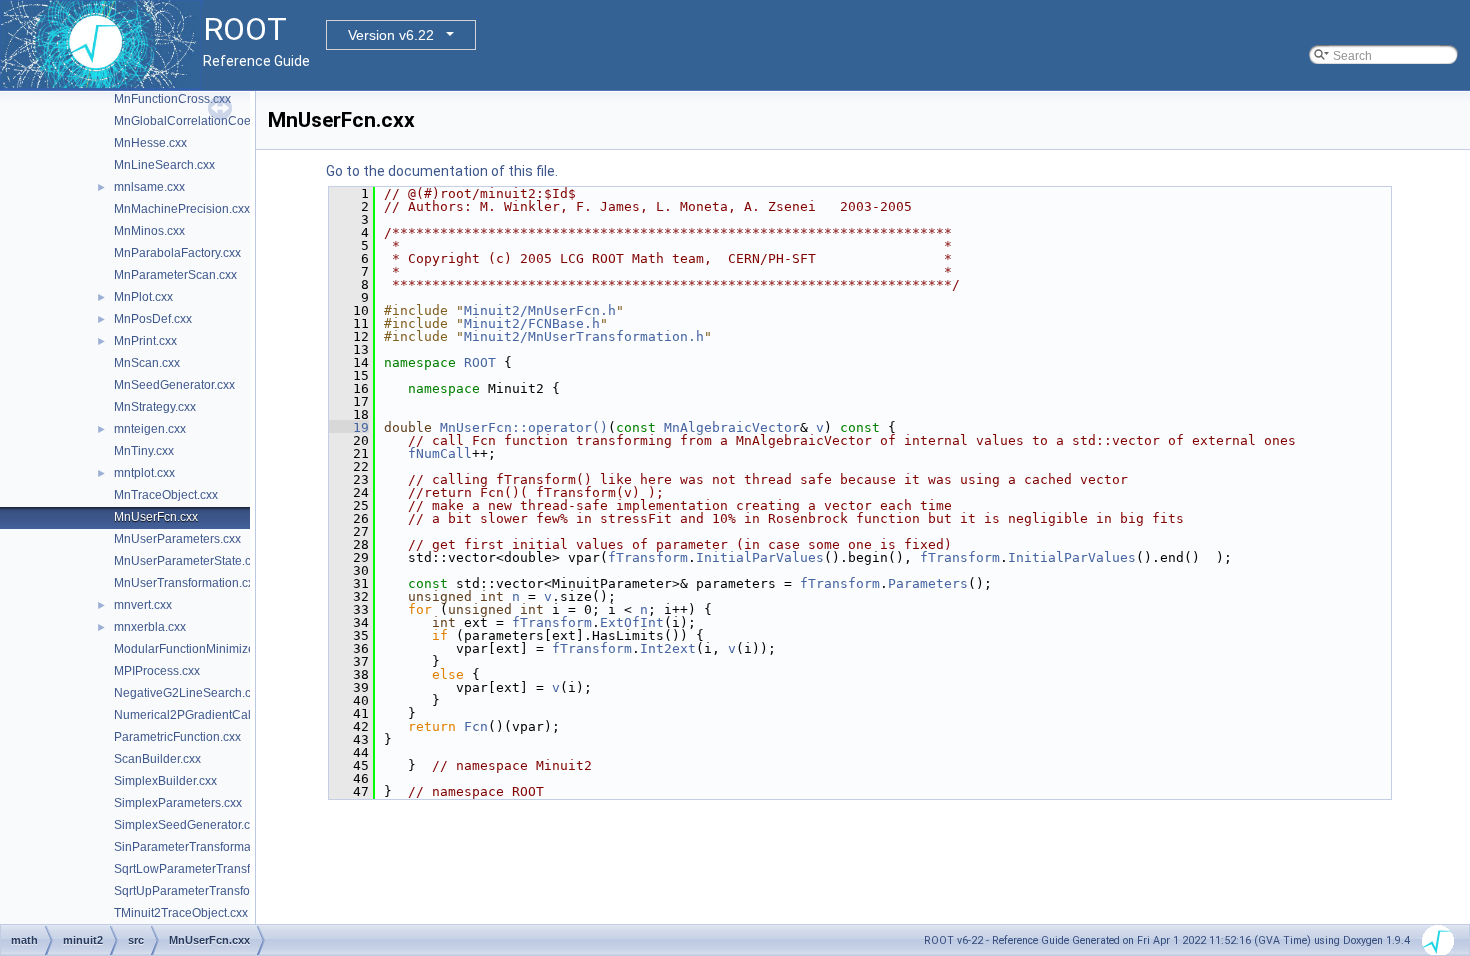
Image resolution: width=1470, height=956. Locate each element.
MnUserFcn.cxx (156, 517)
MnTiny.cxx (144, 451)
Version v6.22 (391, 35)
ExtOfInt (632, 622)
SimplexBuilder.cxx (165, 781)
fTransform (648, 557)
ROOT (480, 362)
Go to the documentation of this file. (442, 171)
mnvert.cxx (143, 605)
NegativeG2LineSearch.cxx (188, 693)
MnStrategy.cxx (155, 407)
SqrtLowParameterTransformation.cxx (216, 869)
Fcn (476, 726)
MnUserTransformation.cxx (187, 583)
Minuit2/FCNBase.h (532, 323)
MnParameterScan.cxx (175, 275)
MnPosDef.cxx (153, 319)
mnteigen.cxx (150, 429)
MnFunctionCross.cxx (172, 99)
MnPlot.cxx (143, 297)
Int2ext (668, 648)
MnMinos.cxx (149, 231)
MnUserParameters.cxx (177, 539)
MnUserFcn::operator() (524, 427)
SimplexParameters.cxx (178, 803)
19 (349, 427)
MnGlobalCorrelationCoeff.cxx (196, 121)
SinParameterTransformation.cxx (203, 847)
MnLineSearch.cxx (164, 165)
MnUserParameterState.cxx (188, 561)
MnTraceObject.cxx (166, 495)
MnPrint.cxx (145, 341)
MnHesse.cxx (150, 143)
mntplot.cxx (144, 473)
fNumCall (440, 453)
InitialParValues (760, 557)
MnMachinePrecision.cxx (182, 209)
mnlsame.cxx (149, 187)
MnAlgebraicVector (732, 427)
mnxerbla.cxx (150, 627)
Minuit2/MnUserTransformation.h (584, 336)
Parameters (928, 583)
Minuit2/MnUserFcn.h (540, 310)
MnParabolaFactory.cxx (177, 253)
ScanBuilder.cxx (157, 759)
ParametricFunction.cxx (177, 737)
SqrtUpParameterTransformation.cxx (213, 891)
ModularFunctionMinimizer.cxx (196, 649)
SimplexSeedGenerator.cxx (188, 825)
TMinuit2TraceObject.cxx (181, 913)
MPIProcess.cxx (157, 671)
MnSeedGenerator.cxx (174, 385)
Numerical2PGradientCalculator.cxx (211, 715)
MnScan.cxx (147, 363)
